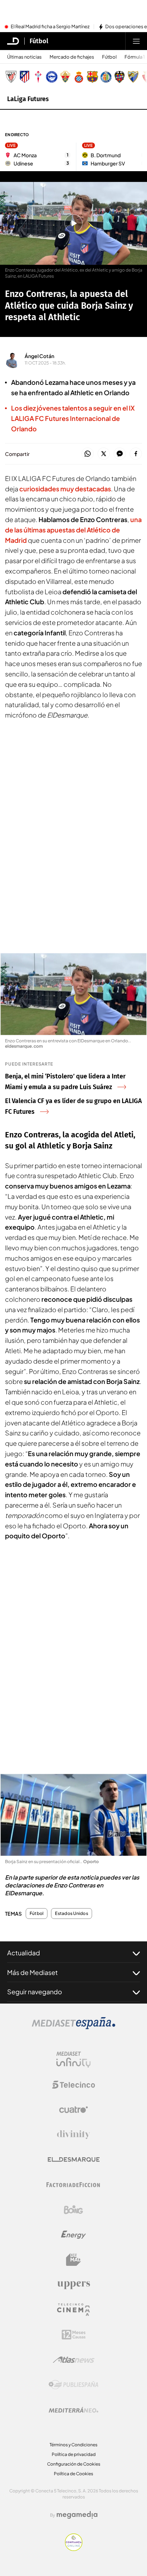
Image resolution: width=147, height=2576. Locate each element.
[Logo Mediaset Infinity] (73, 2060)
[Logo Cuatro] (73, 2110)
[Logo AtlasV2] (74, 2360)
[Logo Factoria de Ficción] (73, 2185)
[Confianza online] (74, 2549)
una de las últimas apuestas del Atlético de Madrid (73, 530)
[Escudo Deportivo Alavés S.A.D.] (52, 77)
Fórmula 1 (135, 57)
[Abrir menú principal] (136, 41)
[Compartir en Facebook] (136, 454)
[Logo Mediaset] (73, 2027)
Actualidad (24, 1953)
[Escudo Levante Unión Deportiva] (120, 77)
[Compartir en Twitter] (104, 454)
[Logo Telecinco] (73, 2085)
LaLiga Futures (28, 99)
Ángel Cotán (39, 356)
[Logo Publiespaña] (73, 2385)
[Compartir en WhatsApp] (88, 454)
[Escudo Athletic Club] (11, 77)
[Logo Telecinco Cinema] (73, 2310)
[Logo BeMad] (73, 2260)
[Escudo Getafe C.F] (106, 77)
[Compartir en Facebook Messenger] (120, 454)
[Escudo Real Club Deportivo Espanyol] (79, 77)
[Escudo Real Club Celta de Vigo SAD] (38, 77)
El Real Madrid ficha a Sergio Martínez (50, 27)
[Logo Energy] (73, 2235)
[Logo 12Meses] (74, 2335)
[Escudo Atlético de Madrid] (25, 77)
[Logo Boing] (73, 2210)
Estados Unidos (71, 1914)
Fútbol (39, 41)
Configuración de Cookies (74, 2464)
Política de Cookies (73, 2474)
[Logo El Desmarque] (74, 2160)
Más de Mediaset (32, 1972)
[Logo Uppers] (73, 2285)
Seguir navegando (35, 1992)
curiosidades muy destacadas (65, 489)
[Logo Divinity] (73, 2135)
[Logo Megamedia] (77, 2515)
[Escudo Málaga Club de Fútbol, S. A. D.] (133, 77)
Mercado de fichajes (72, 57)
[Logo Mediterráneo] (73, 2410)
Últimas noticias (24, 57)
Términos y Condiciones (73, 2445)
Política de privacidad (74, 2454)
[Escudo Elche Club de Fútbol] (65, 77)
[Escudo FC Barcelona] (92, 77)
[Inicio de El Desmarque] (13, 41)
